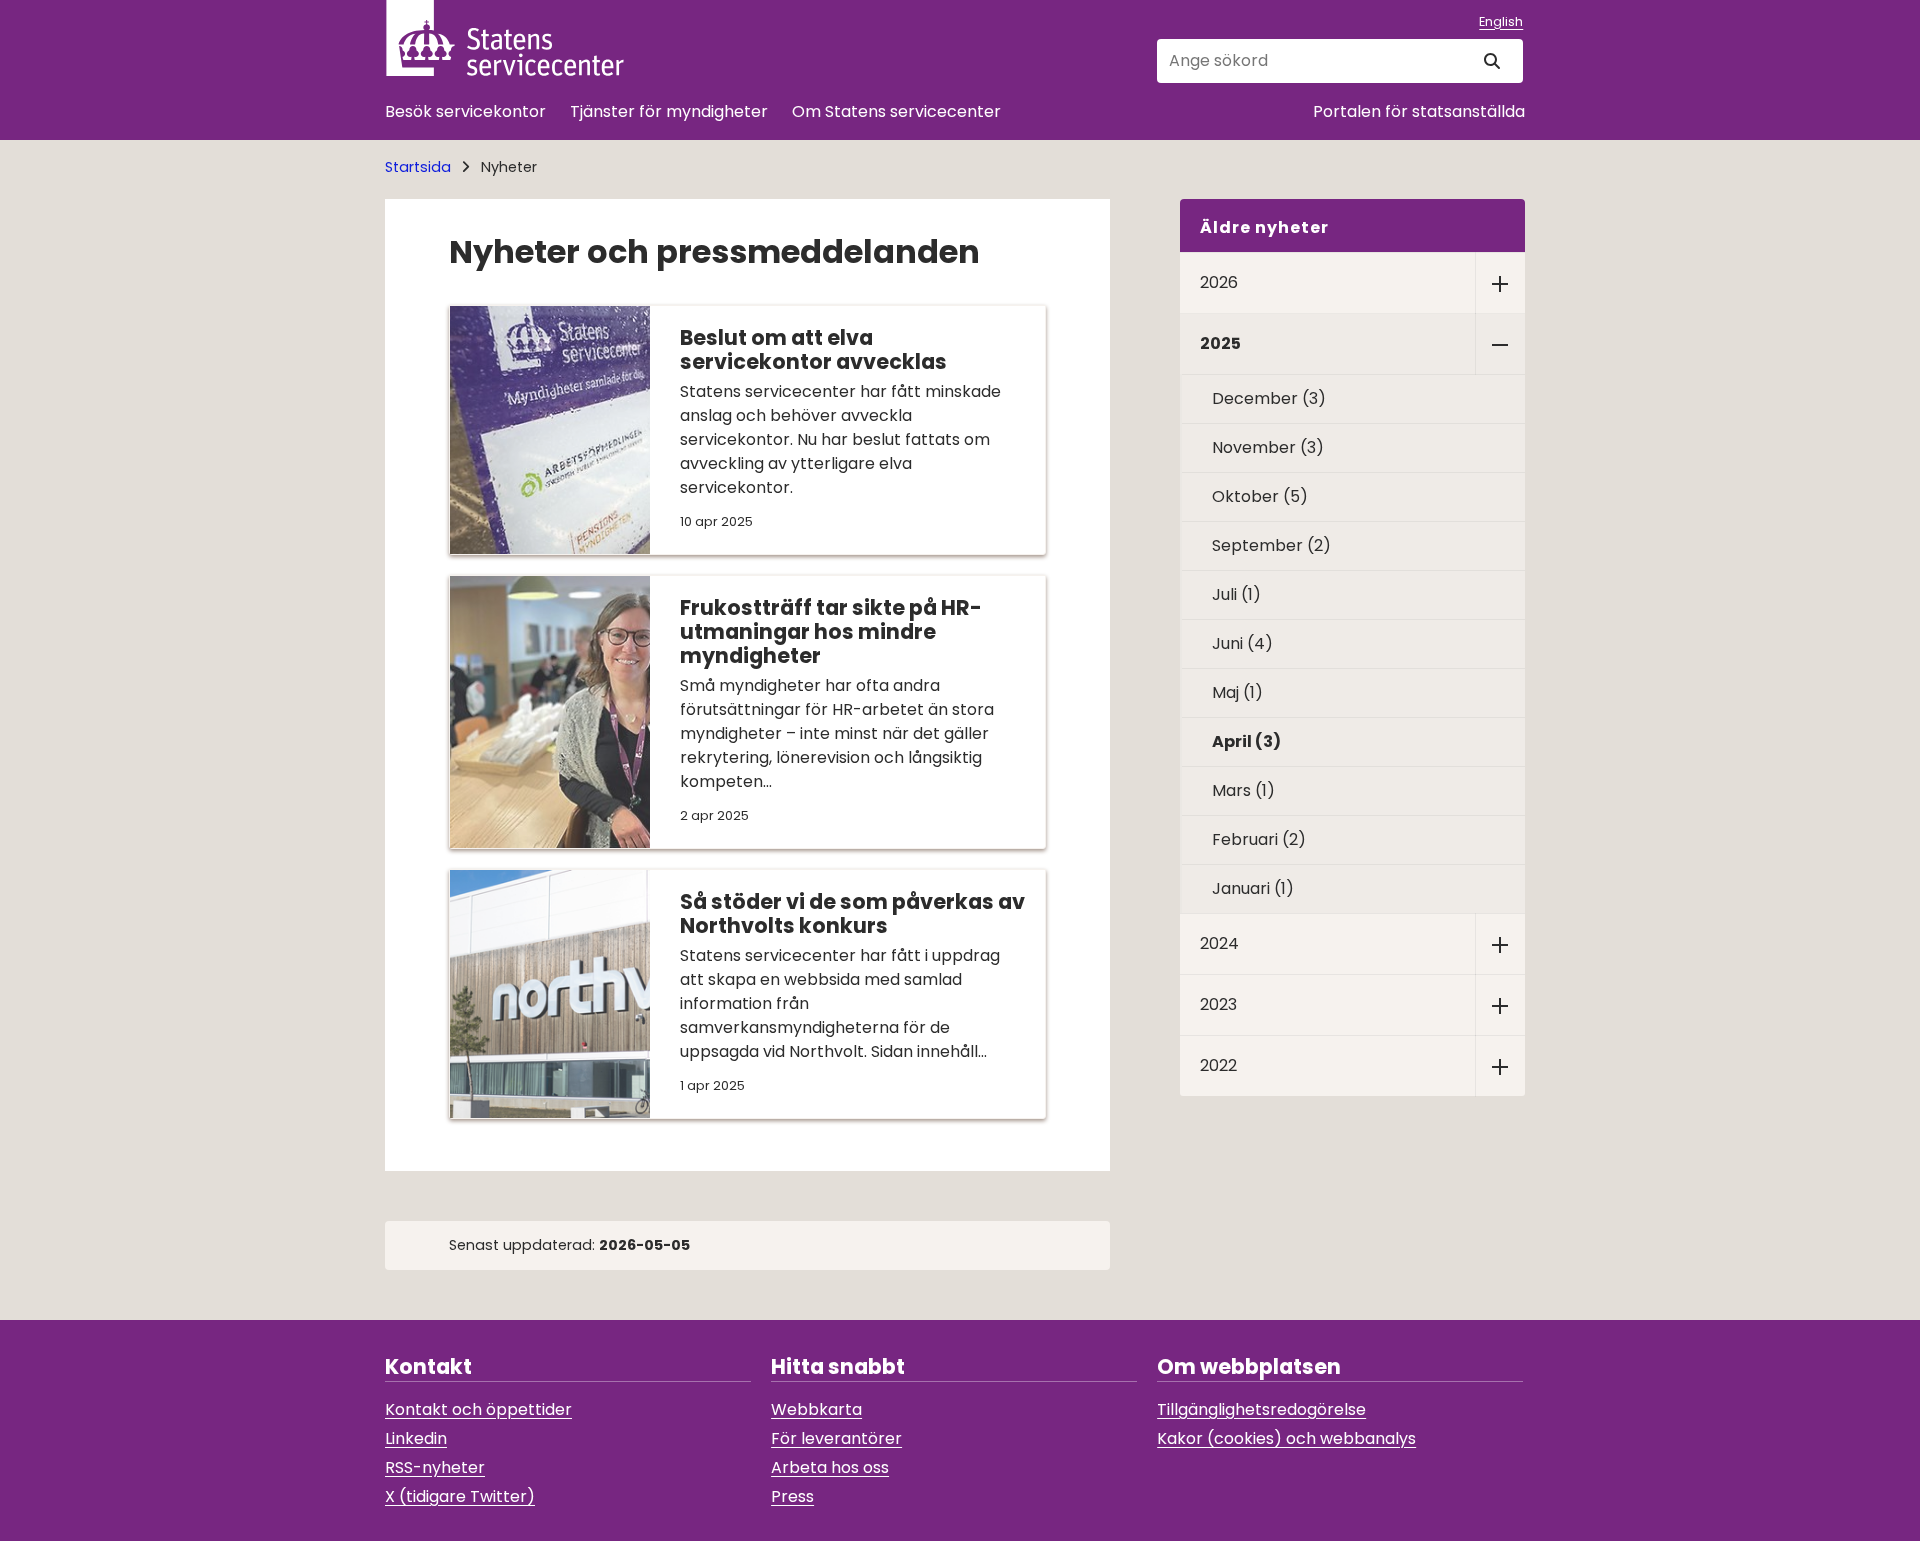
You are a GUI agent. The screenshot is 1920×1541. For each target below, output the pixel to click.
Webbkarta (816, 1409)
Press (792, 1496)
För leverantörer (836, 1438)
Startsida (418, 167)
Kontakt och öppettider (478, 1409)
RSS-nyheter (435, 1467)
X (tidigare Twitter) (460, 1496)
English (1501, 21)
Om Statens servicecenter (896, 111)
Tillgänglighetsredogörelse (1261, 1409)
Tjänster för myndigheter (669, 111)
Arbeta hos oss (830, 1467)
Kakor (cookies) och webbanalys (1286, 1438)
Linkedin (416, 1438)
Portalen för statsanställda (1419, 111)
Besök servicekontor (465, 111)
